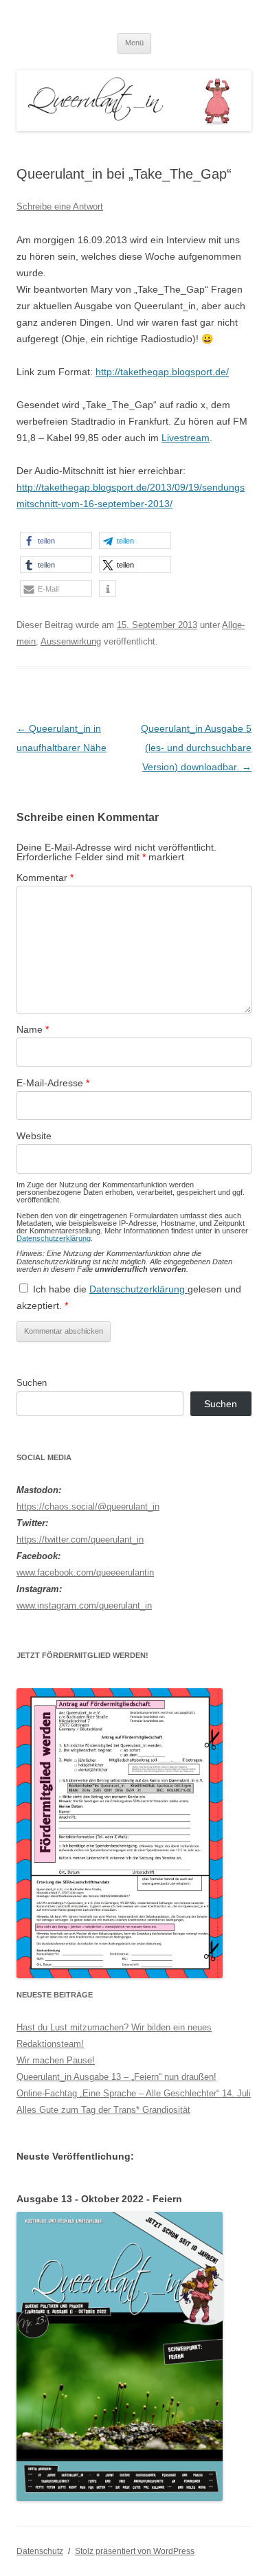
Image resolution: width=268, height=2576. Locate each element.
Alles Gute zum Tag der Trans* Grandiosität (103, 2110)
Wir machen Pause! (56, 2060)
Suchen (32, 1383)
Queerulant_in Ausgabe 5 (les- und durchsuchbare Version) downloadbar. (196, 748)
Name (33, 1029)
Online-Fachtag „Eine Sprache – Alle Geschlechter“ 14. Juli (134, 2093)
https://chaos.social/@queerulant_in (88, 1507)
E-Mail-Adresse (53, 1083)
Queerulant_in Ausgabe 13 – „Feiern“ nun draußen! (116, 2077)
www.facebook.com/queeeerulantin (85, 1572)
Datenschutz (40, 2551)
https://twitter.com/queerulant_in (80, 1539)
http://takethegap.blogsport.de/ (162, 372)
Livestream (186, 438)
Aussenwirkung (71, 641)
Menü (134, 43)
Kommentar (45, 877)
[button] (56, 540)
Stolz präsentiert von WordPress (135, 2551)
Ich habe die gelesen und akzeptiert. (129, 1297)
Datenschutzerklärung (54, 1238)
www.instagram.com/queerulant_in (84, 1605)
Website (34, 1136)
